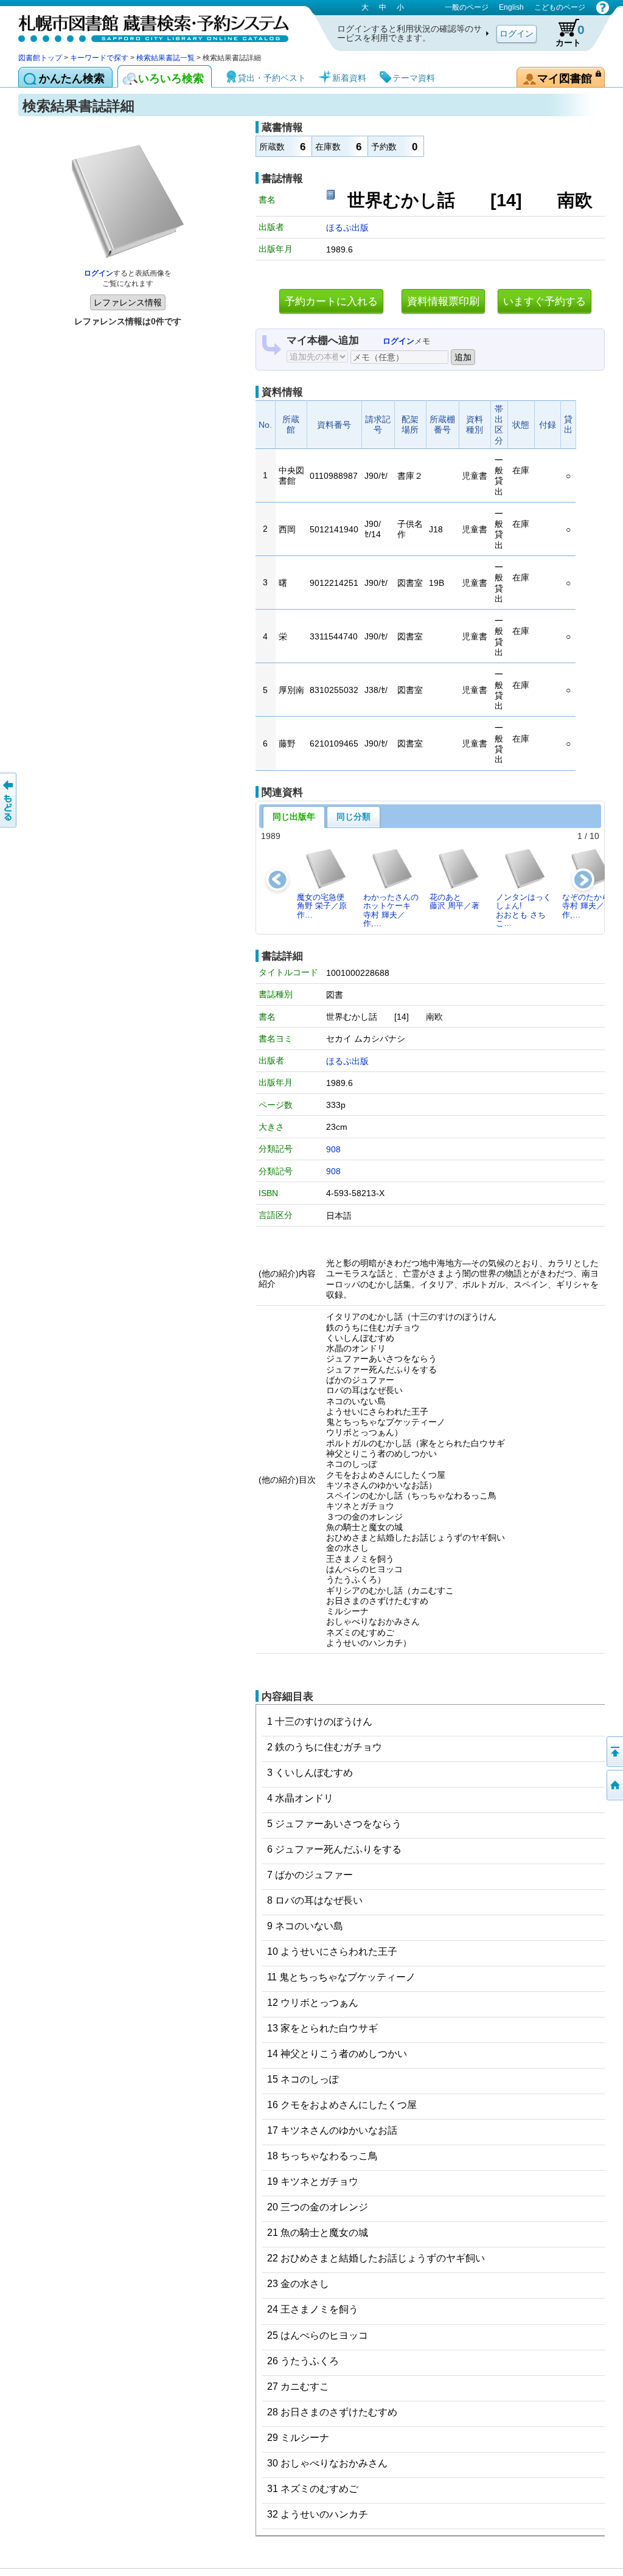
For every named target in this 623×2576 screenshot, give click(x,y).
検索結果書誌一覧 (165, 58)
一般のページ (467, 7)
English (511, 7)
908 (333, 1149)
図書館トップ (40, 58)
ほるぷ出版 (347, 228)
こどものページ (560, 7)
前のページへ (9, 800)
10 (594, 836)
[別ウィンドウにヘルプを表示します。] (603, 7)
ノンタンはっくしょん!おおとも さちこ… (524, 910)
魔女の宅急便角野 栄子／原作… (322, 906)
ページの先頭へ (614, 1752)
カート (570, 35)
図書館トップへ (614, 1785)
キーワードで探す (99, 58)
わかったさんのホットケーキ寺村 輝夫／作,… (391, 910)
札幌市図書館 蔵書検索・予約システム (146, 26)
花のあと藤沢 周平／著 (454, 901)
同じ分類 (353, 816)
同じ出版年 (294, 816)
